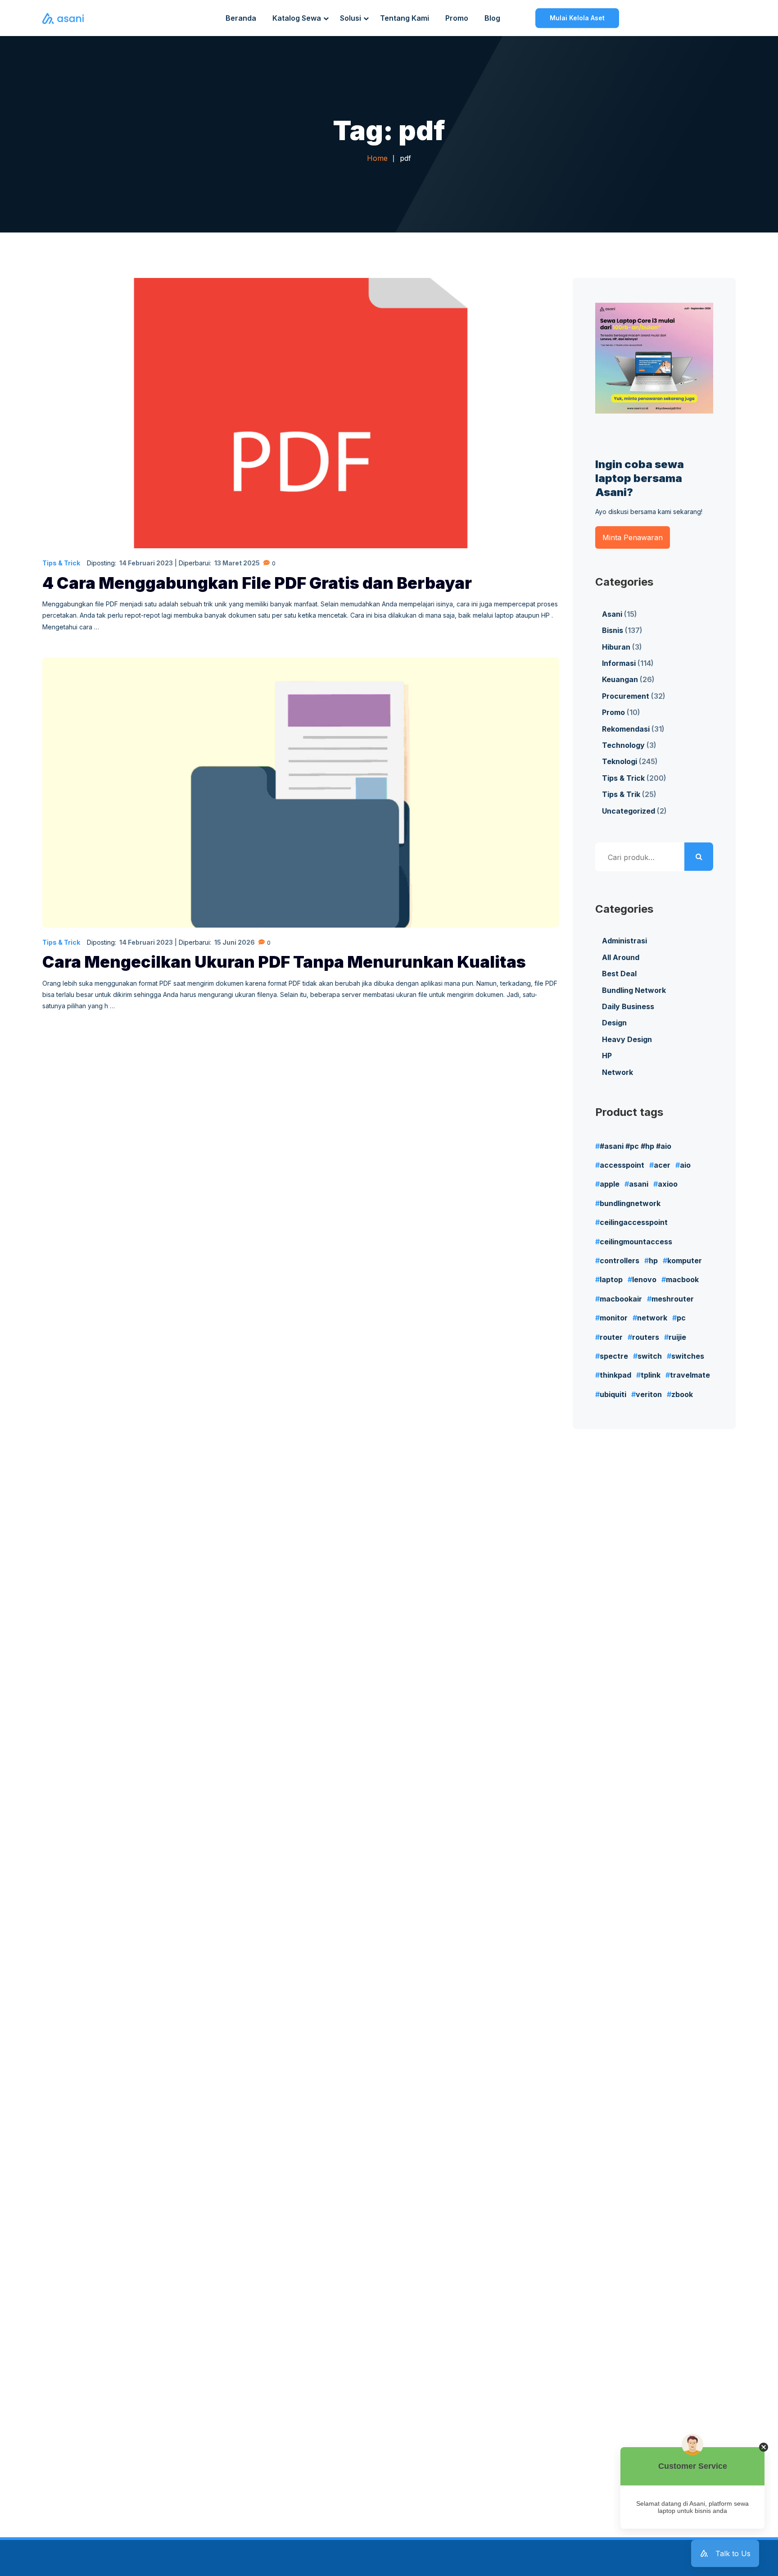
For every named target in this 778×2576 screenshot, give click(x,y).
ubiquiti (613, 1394)
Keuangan (620, 679)
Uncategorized (629, 811)
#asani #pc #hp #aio (636, 1146)
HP (607, 1056)
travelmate (690, 1375)
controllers (620, 1261)
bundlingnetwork (630, 1203)
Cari (699, 857)
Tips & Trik (621, 794)
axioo (668, 1184)
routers (646, 1337)
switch (650, 1356)
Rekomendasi (626, 729)
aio (685, 1165)
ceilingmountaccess (636, 1242)
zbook (682, 1394)
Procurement (626, 696)
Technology (623, 745)
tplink (651, 1375)
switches (688, 1356)
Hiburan (616, 647)
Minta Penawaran (633, 537)
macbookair (621, 1299)
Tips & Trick (61, 563)
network (652, 1318)
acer (662, 1165)
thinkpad (615, 1375)
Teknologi (620, 761)
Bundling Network (634, 990)
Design (614, 1023)
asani (639, 1184)
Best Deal (619, 974)
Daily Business (628, 1006)
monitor (614, 1318)
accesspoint (622, 1165)
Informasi (619, 663)
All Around (621, 957)
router (611, 1337)
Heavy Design (627, 1039)
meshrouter (673, 1299)
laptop (611, 1279)
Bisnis (613, 630)
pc (681, 1318)
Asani (612, 614)
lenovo (644, 1279)
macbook (682, 1279)
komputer (685, 1261)
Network (617, 1072)
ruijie (677, 1337)
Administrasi (624, 941)
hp (653, 1261)
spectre (614, 1356)
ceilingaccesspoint (634, 1222)
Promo (613, 712)
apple (610, 1184)
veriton (649, 1394)
